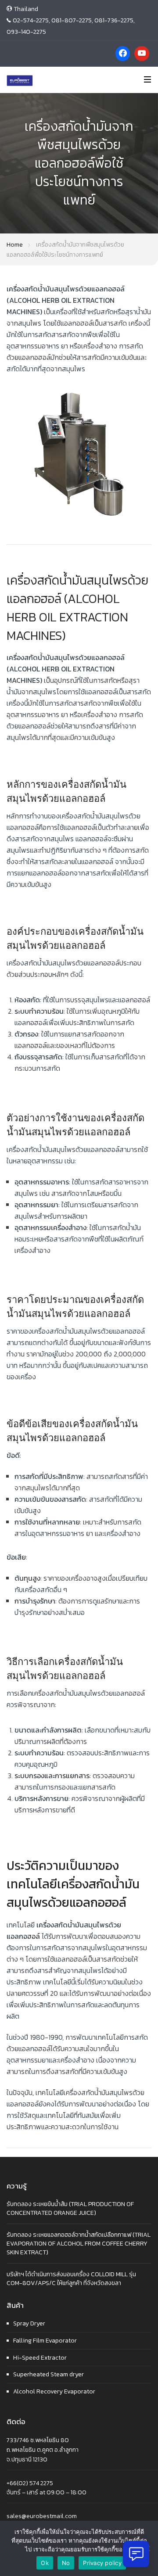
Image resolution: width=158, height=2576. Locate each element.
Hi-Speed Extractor (40, 2358)
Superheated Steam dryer (48, 2374)
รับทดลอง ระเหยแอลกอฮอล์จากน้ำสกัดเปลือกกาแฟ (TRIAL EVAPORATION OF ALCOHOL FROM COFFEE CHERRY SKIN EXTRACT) (79, 2243)
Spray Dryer (29, 2323)
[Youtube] (142, 54)
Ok (45, 2563)
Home (15, 245)
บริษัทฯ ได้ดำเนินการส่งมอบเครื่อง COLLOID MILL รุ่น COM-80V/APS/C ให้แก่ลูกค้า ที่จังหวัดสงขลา (71, 2279)
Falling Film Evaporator (45, 2341)
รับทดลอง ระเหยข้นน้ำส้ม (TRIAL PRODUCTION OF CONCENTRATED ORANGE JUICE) (70, 2208)
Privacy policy (102, 2563)
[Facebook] (123, 54)
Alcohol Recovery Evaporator (54, 2391)
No (66, 2563)
